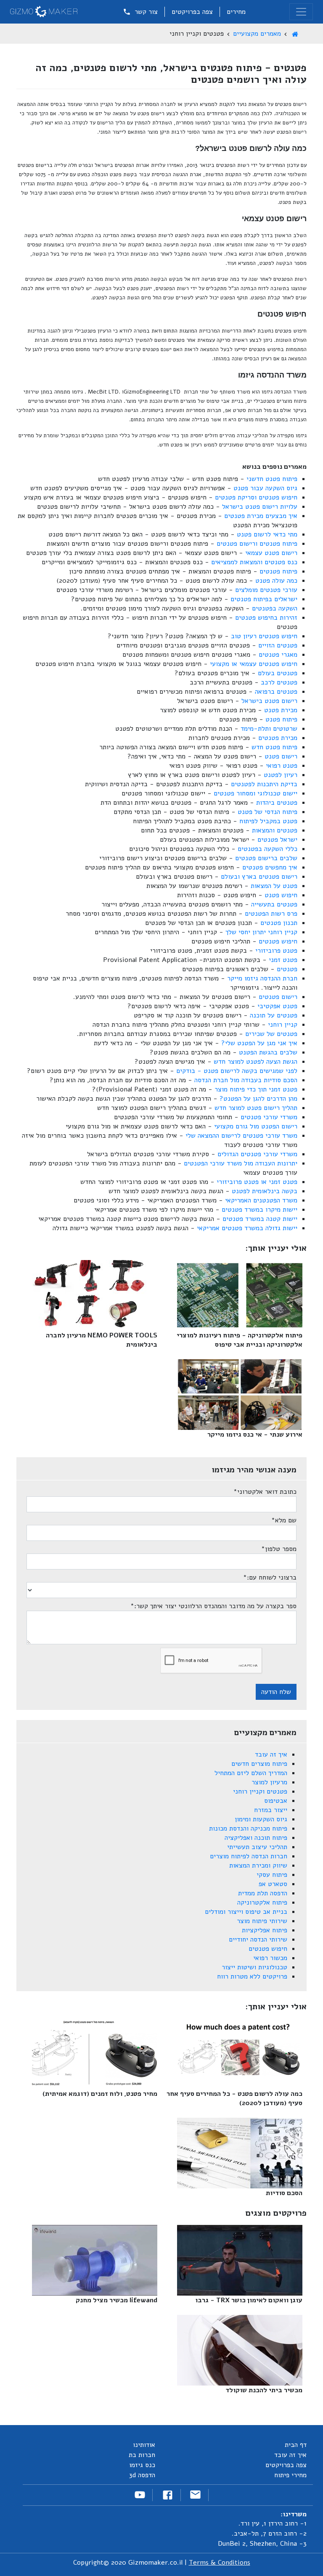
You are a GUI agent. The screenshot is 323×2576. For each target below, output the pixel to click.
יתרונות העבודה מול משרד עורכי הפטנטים (241, 1163)
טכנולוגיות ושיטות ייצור (254, 1967)
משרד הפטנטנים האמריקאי (261, 1200)
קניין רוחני (283, 1025)
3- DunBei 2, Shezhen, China (262, 2544)
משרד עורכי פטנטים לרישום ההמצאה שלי (241, 1136)
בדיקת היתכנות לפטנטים (264, 784)
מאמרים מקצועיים (257, 34)
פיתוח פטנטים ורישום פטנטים (257, 544)
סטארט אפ (273, 1884)
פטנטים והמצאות (275, 830)
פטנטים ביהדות (277, 803)
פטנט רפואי (282, 766)
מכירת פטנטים (278, 738)
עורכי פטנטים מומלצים (266, 590)
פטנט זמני (283, 960)
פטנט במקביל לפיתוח (268, 821)
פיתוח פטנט (281, 719)
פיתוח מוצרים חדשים (259, 1764)
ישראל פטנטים (277, 840)
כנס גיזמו (142, 2465)
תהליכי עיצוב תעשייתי (257, 1847)
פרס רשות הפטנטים (271, 914)
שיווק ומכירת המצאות (258, 1865)
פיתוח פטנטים (278, 571)
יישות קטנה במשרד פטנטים (260, 1219)
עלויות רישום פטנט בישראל (260, 507)
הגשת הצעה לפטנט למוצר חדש (255, 1062)
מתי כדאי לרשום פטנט (267, 534)
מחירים (236, 12)
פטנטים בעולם (278, 673)
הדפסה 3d (142, 2475)
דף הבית (296, 2445)
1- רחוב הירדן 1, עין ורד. (273, 2523)
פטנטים (287, 969)
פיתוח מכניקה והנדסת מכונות (248, 1828)
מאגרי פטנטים (278, 655)
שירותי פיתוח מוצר (262, 1921)
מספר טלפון (279, 1549)
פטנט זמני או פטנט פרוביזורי (257, 1182)
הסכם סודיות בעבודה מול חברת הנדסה (246, 1080)
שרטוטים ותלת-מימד (269, 729)
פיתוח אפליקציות (265, 1930)
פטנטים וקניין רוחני (260, 1791)
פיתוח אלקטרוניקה (262, 1902)
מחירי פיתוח (290, 2475)
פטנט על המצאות (274, 886)
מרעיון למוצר (269, 1782)
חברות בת (142, 2455)
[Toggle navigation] (301, 12)
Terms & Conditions (220, 2563)
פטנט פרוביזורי (276, 951)
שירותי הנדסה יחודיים (258, 1939)
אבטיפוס (276, 1801)
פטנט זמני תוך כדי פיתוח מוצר (256, 1089)
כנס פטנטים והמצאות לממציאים (254, 562)
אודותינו (144, 2445)
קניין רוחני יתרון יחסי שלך (261, 932)
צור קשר (145, 12)
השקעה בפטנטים (275, 608)
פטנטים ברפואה (276, 692)
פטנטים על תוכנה (274, 1015)
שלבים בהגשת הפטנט (268, 1052)
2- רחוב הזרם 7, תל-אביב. (269, 2534)
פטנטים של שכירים (271, 1034)
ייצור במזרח (271, 1810)
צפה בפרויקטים (192, 12)
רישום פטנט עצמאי (271, 553)
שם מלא (284, 1520)
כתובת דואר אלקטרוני (265, 1492)
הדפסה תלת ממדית (263, 1893)
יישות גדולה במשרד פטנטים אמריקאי (247, 1228)
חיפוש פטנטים (278, 941)
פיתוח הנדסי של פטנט (267, 812)
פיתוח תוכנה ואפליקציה (256, 1838)
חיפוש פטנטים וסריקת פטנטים (256, 497)
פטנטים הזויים (278, 645)
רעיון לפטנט (281, 775)
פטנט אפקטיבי (277, 1006)
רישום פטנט (281, 756)
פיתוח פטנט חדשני (272, 479)
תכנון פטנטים (279, 923)
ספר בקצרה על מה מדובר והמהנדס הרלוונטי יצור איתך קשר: (213, 1606)
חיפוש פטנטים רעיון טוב (264, 636)
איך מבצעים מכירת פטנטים (261, 516)
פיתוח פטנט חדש (274, 747)
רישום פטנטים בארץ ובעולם (259, 877)
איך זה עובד (271, 1754)
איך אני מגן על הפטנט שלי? (259, 1043)
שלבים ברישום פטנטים (266, 858)
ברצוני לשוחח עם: (270, 1577)
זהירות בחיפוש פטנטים (266, 618)
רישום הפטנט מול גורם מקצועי (256, 1126)
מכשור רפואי (270, 1958)
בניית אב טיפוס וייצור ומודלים (246, 1912)
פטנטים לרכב (279, 682)
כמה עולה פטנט (276, 581)
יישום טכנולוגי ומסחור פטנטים (255, 793)
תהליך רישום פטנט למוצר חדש (256, 1108)
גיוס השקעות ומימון (261, 1819)
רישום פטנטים (278, 997)
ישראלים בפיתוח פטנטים (264, 599)
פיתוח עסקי (272, 1875)
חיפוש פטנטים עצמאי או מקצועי (254, 664)
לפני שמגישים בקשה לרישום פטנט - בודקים (237, 1071)
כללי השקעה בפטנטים (267, 849)
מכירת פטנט (281, 710)
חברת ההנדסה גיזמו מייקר (262, 978)
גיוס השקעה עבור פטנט (265, 488)
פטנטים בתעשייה (274, 904)
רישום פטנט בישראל (269, 701)
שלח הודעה (276, 1692)
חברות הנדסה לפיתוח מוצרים (249, 1856)
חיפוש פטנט (281, 895)
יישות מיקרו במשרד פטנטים (259, 1210)
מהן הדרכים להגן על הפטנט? (258, 1099)
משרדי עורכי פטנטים (269, 1117)
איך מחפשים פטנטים (270, 867)
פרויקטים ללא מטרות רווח (252, 1976)
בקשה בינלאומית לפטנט (265, 1191)
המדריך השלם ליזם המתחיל (251, 1773)
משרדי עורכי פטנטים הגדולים (257, 1154)
